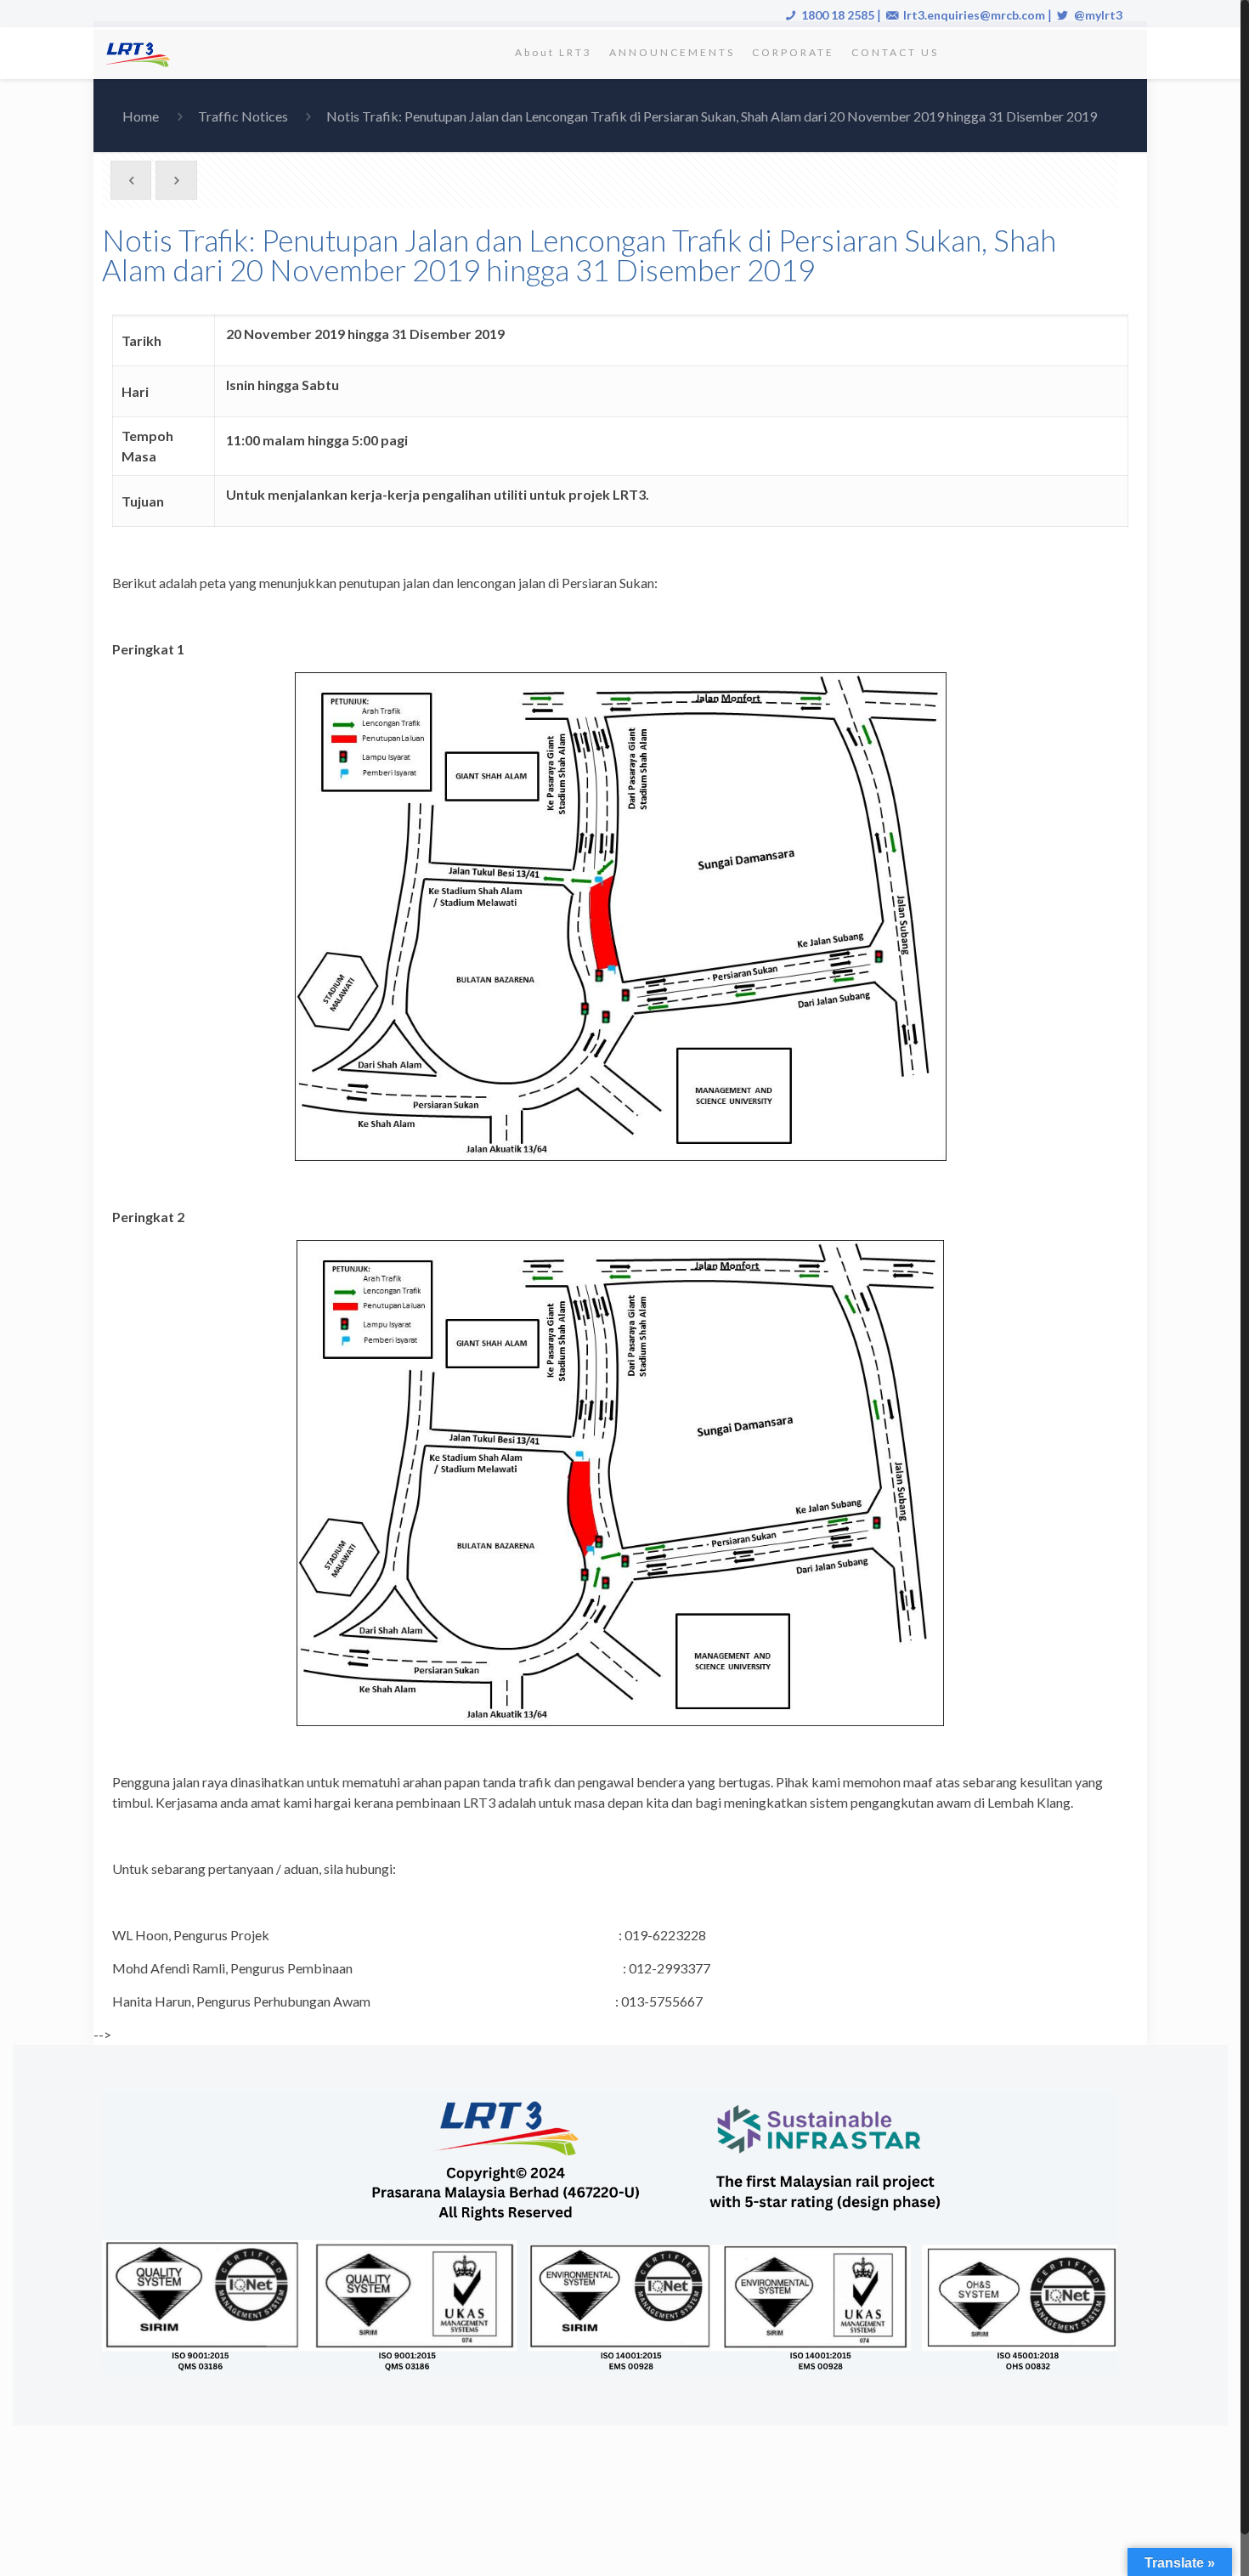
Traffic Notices (243, 116)
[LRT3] (141, 53)
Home (141, 116)
